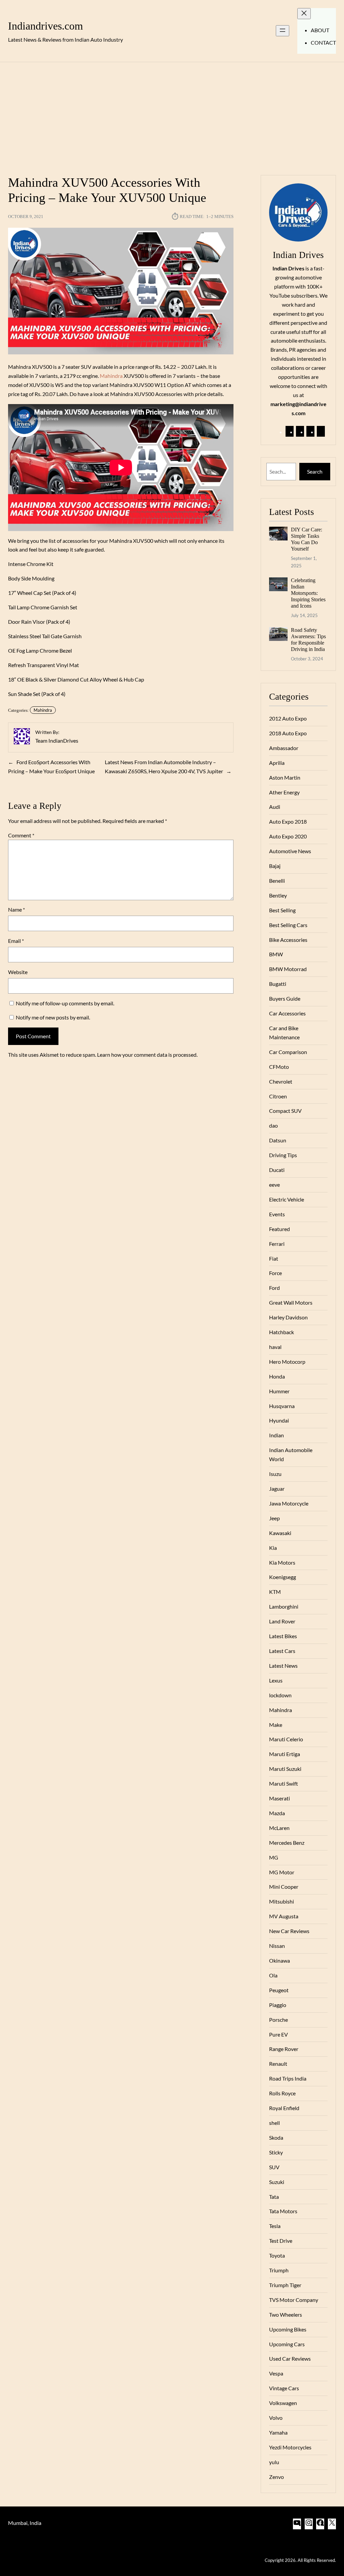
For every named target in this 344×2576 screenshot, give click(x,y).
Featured (279, 1229)
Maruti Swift (284, 1783)
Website (18, 972)
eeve (274, 1185)
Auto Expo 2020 (288, 836)
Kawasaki (280, 1533)
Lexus (276, 1680)
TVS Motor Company (294, 2300)
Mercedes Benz (287, 1843)
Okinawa (279, 1960)
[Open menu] (283, 31)
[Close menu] (304, 14)
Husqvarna (282, 1406)
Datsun (278, 1140)
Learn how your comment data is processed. (147, 1055)
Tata (274, 2197)
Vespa (276, 2373)
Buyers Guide (285, 998)
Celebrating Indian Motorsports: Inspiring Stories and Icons (308, 593)
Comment (21, 835)
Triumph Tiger (285, 2285)
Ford (274, 1288)
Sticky (276, 2152)
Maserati (279, 1798)
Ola (273, 1975)
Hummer (279, 1391)
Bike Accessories (288, 940)
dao (273, 1125)
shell (274, 2123)
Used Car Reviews (290, 2359)
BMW (276, 954)
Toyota (277, 2255)
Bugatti (278, 984)
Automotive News (290, 851)
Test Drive (281, 2241)
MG (274, 1857)
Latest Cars (282, 1651)
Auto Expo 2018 (288, 821)
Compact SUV (285, 1111)
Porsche (278, 2020)
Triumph (279, 2270)
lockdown (280, 1695)
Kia (273, 1548)
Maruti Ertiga (285, 1754)
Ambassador (284, 748)
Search (315, 471)
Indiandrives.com (46, 26)
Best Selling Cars (288, 925)
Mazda (277, 1813)
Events (277, 1214)
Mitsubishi (282, 1901)
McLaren (279, 1828)
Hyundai (279, 1420)
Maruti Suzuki (285, 1769)
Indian (276, 1435)
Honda (277, 1376)
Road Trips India (288, 2078)
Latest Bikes (283, 1636)
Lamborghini (284, 1606)
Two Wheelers (286, 2315)
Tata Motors (283, 2211)
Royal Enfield (284, 2108)
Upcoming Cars (287, 2344)
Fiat (274, 1258)
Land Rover (282, 1621)
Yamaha (278, 2432)
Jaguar (277, 1489)
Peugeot (279, 1990)
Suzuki (277, 2182)
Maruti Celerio (286, 1739)
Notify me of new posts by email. (53, 1017)
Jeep (274, 1518)
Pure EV (278, 2034)
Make (276, 1725)
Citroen (278, 1096)
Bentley (278, 895)
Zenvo (276, 2477)
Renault (278, 2064)
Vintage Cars (284, 2388)
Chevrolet (281, 1081)
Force (275, 1273)
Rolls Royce (282, 2093)
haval (275, 1347)
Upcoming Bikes (288, 2329)
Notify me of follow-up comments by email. (65, 1003)
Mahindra (111, 376)
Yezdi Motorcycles (290, 2447)
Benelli (277, 881)
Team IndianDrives (57, 740)
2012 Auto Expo (288, 718)
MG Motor (282, 1872)
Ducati (277, 1170)
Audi (275, 807)
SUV (274, 2167)
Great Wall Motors (291, 1302)
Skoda (276, 2137)
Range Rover (284, 2049)
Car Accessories (287, 1013)
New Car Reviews (289, 1931)
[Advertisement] (172, 115)
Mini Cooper (284, 1887)
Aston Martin (285, 777)
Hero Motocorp (287, 1362)
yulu (274, 2462)
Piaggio (278, 2005)
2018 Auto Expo (288, 733)
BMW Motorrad (288, 969)
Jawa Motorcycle (289, 1503)
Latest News (283, 1666)
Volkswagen (283, 2403)
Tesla (275, 2226)
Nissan (277, 1946)
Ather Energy (284, 792)
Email (16, 941)
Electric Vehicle (287, 1199)
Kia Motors (282, 1562)
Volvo (276, 2418)
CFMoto (279, 1067)
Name (16, 909)
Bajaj (275, 866)
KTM (275, 1592)
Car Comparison (288, 1052)
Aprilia (277, 763)
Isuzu (275, 1474)
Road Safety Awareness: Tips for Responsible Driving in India (308, 640)
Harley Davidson (288, 1317)
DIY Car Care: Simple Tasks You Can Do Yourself (307, 539)
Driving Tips (283, 1155)
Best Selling (282, 910)
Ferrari (277, 1244)
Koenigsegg (283, 1577)
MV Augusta (284, 1916)
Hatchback (282, 1332)
